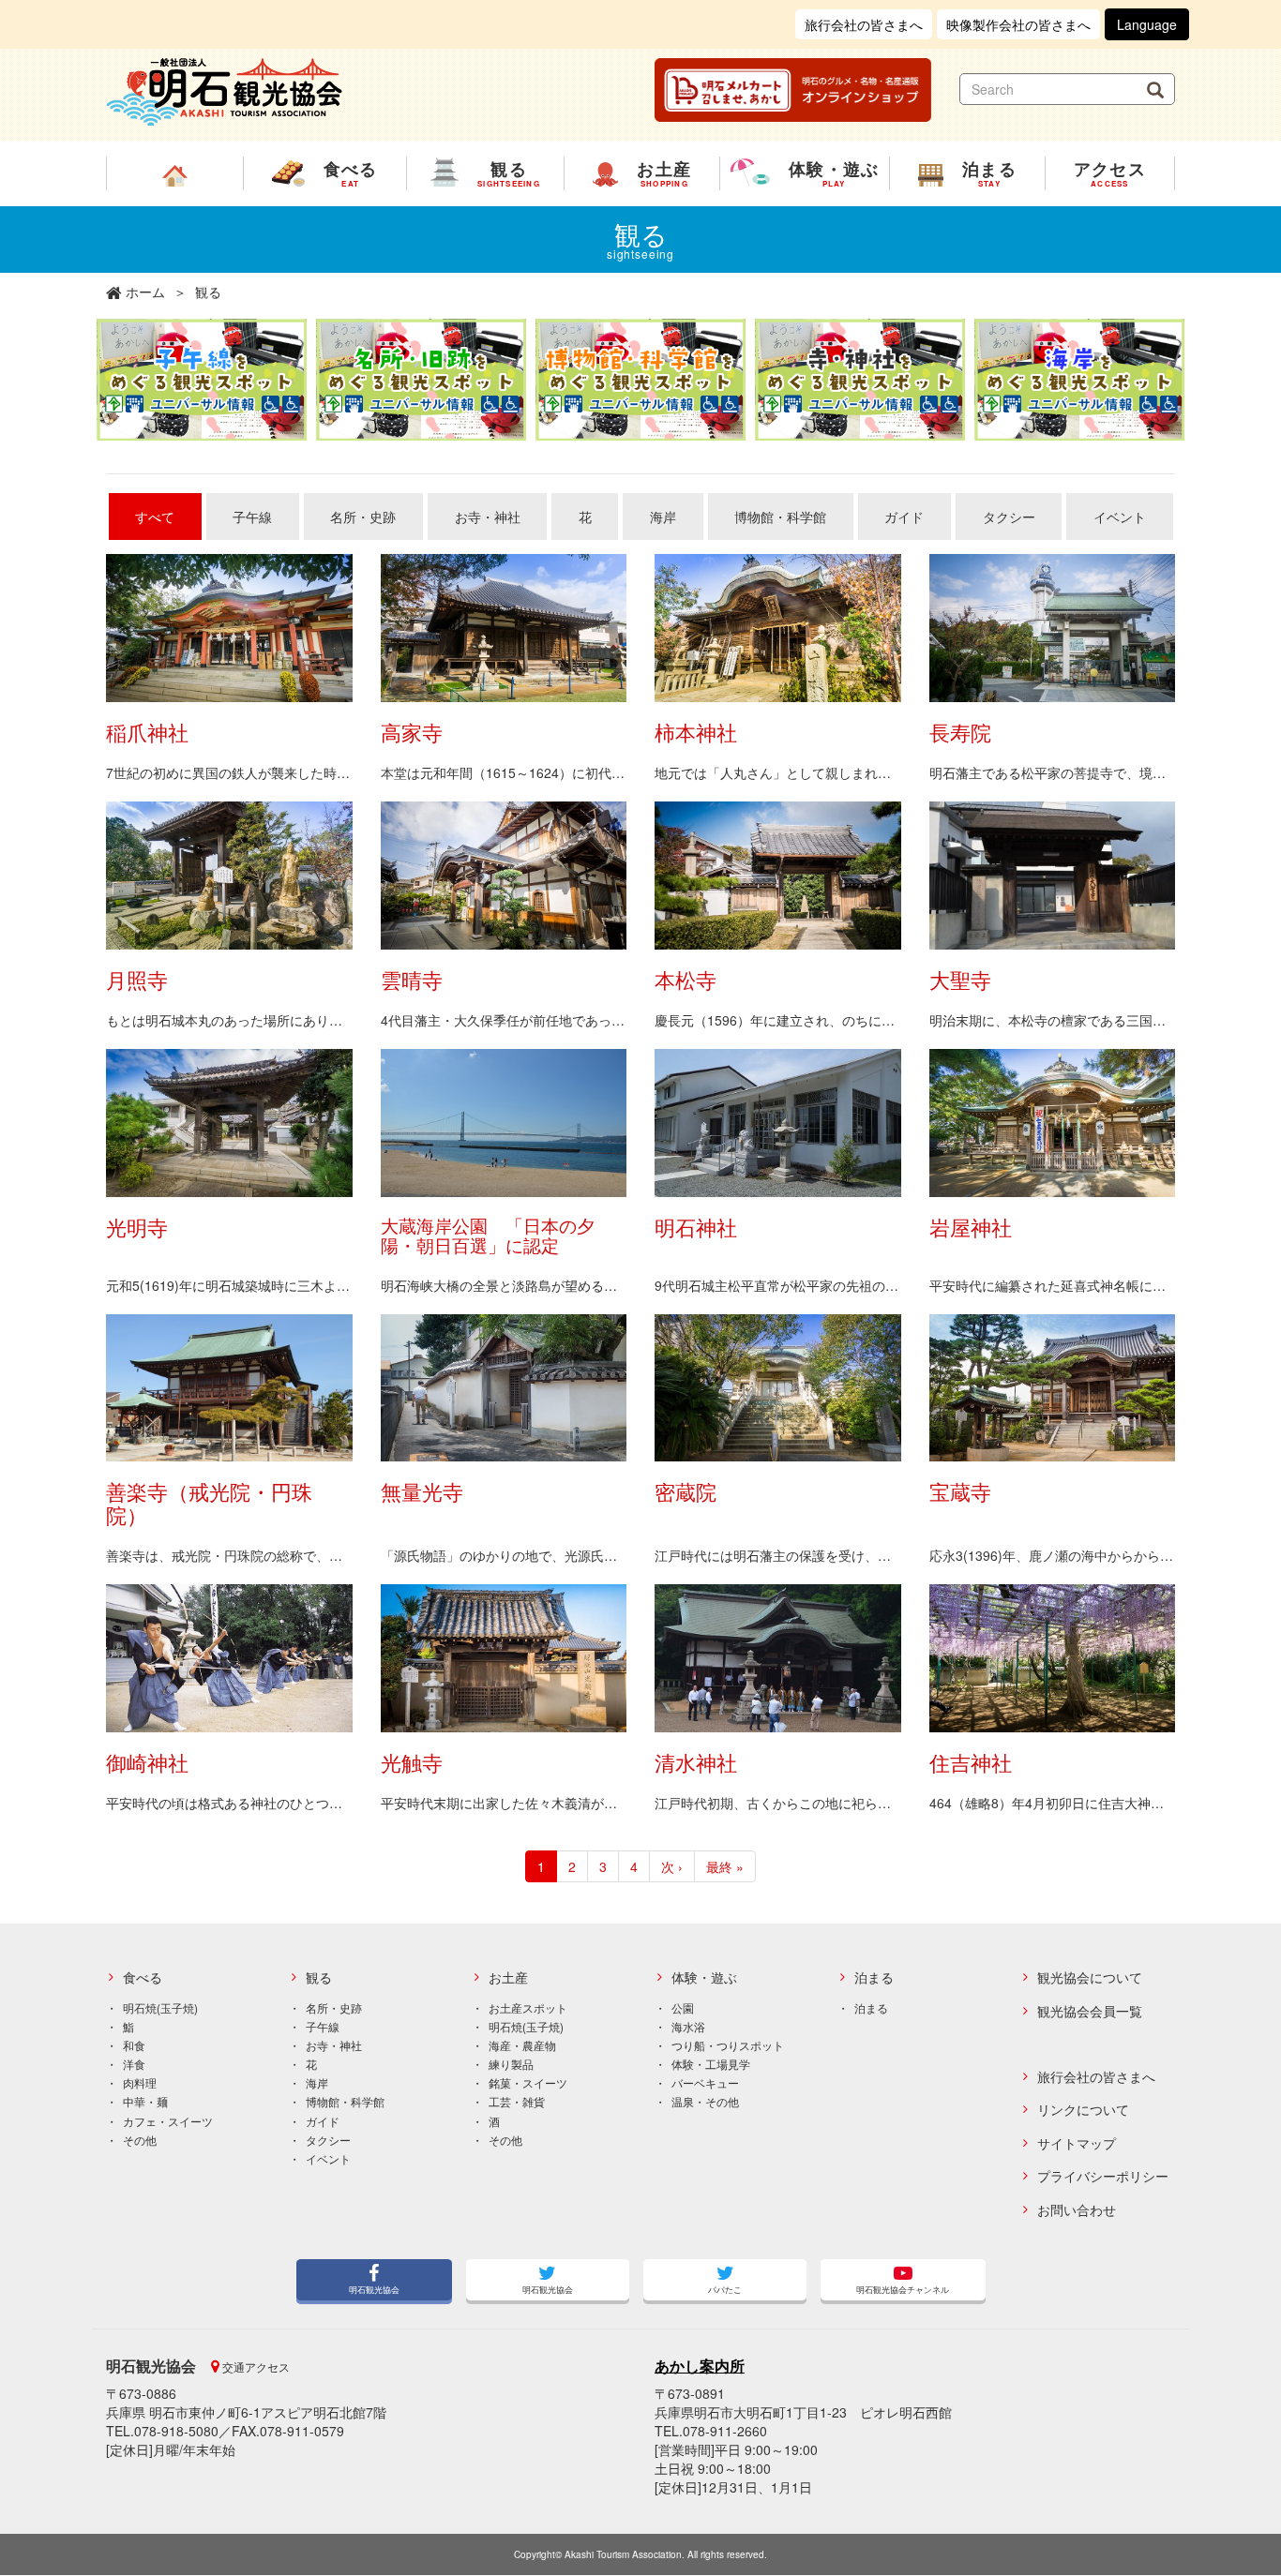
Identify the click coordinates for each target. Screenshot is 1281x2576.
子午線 (252, 517)
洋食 (134, 2064)
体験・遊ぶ (704, 1977)
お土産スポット (528, 2007)
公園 (683, 2007)
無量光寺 (422, 1491)
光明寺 (137, 1227)
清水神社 (696, 1762)
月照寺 (137, 979)
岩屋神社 (971, 1227)
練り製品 (511, 2064)
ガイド (904, 517)
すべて (155, 517)
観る (319, 1977)
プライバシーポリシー (1103, 2176)
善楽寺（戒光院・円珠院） (209, 1502)
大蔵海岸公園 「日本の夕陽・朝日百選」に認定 (488, 1235)
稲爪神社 (147, 732)
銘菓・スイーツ (528, 2082)
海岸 (663, 517)
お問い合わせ (1077, 2210)
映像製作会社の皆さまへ (1018, 24)
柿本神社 (696, 732)
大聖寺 (960, 979)
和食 (134, 2045)
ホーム (145, 292)
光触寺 (412, 1762)
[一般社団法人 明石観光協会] (224, 90)
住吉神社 (971, 1762)
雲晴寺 (412, 979)
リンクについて (1083, 2110)
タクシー (1009, 517)
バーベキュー (705, 2082)
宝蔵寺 (960, 1491)
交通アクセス (255, 2366)
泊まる (874, 1977)
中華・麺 (145, 2101)
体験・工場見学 (711, 2064)
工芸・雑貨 (517, 2101)
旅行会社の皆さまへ (864, 24)
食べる (143, 1977)
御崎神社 (147, 1762)
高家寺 (412, 732)
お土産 (508, 1977)
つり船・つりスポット (728, 2045)
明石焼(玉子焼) (160, 2007)
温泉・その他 (705, 2101)
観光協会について (1090, 1977)
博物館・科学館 (780, 517)
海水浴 (688, 2026)
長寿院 (960, 732)
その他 (140, 2140)
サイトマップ (1077, 2143)
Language (1147, 24)
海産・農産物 (522, 2045)
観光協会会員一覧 (1090, 2011)
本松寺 (686, 979)
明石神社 (696, 1227)
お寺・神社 (488, 517)
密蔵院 (686, 1491)
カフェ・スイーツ (168, 2121)
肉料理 (140, 2082)
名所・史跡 (363, 517)
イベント (1120, 517)
